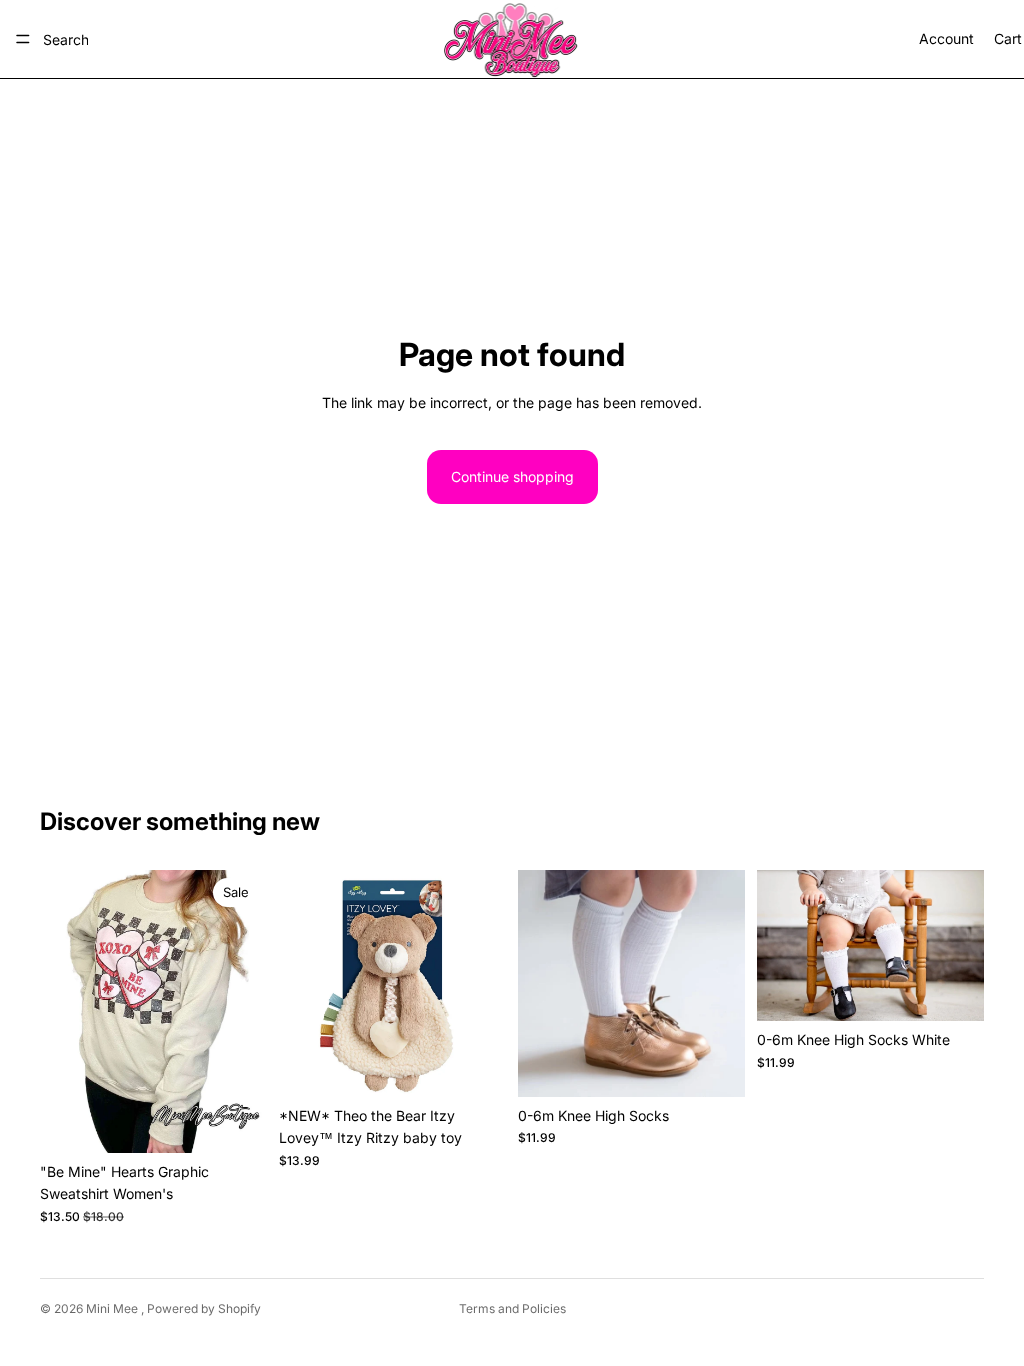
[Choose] (236, 1122)
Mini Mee (113, 1308)
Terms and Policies (512, 1308)
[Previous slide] (301, 984)
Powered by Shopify (204, 1308)
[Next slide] (484, 984)
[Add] (475, 1066)
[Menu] (23, 39)
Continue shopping (512, 476)
